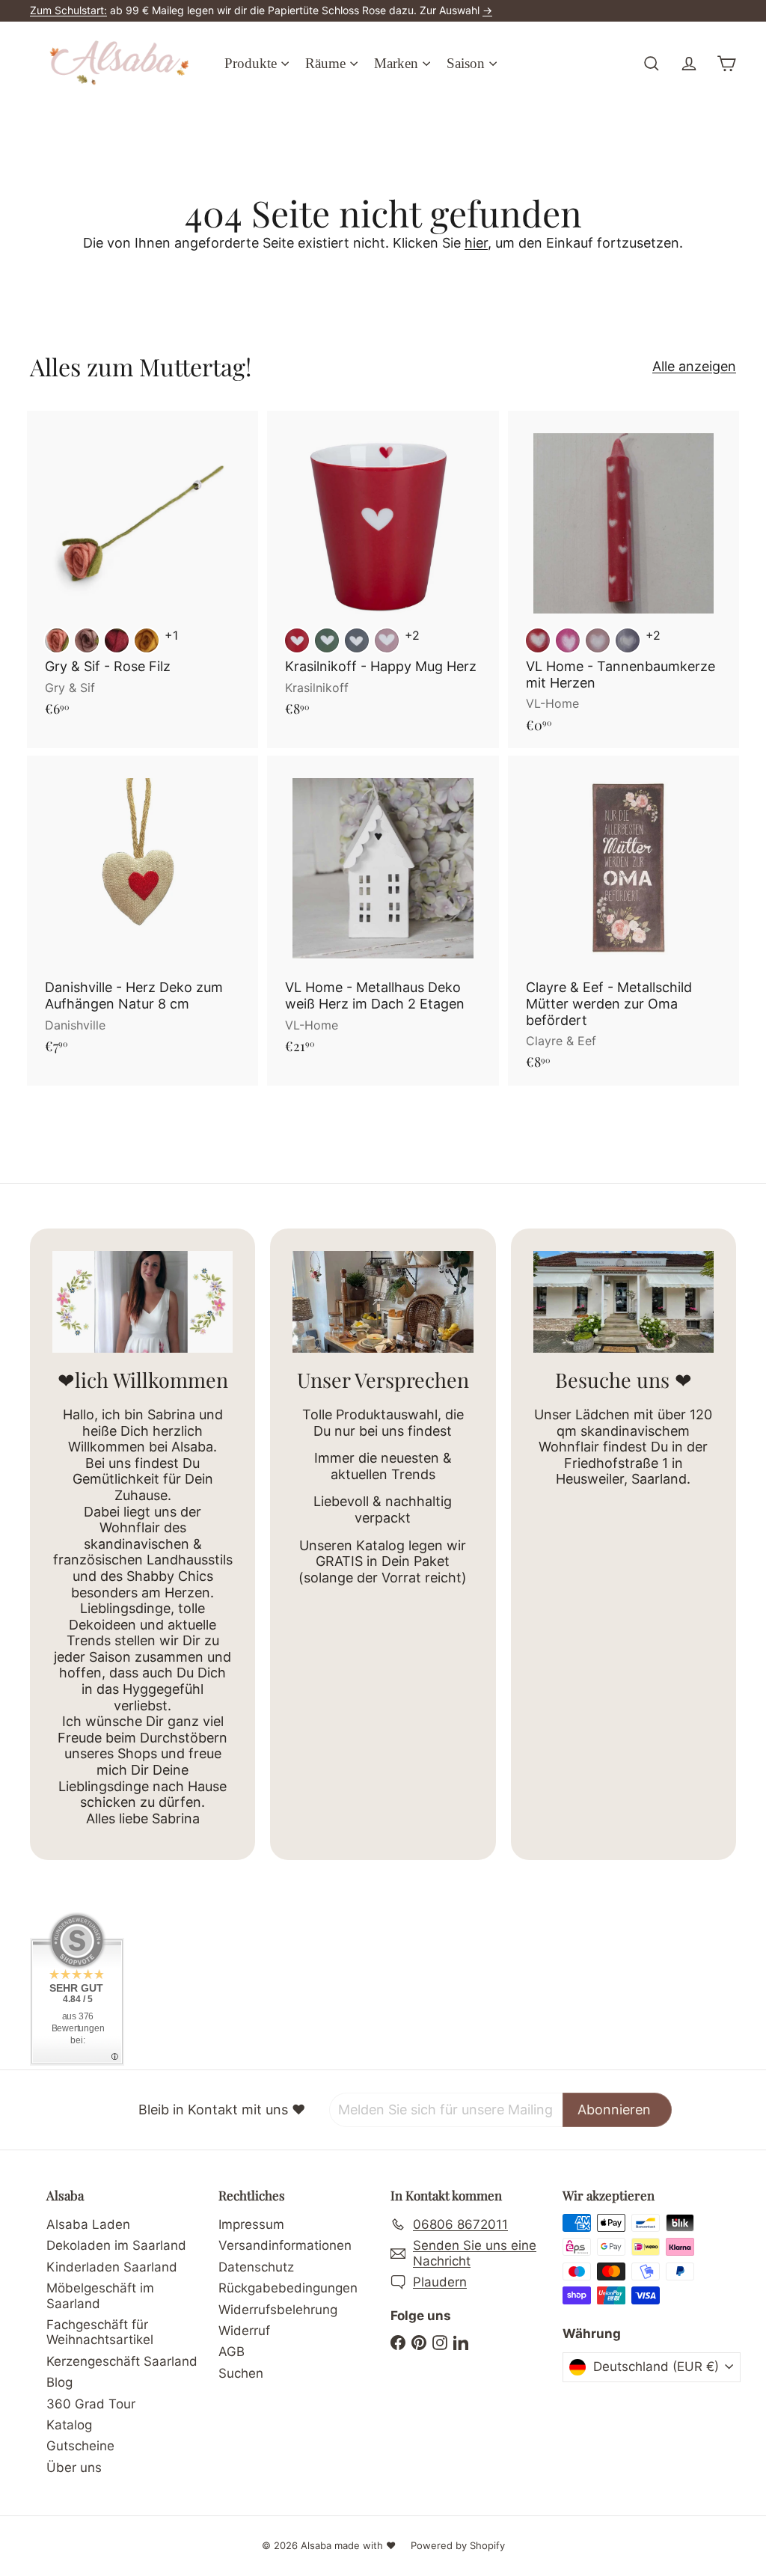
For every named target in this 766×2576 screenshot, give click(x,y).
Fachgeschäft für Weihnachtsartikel (100, 2332)
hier (476, 243)
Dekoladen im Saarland (116, 2245)
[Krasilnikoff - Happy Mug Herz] (383, 572)
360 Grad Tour (91, 2404)
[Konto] (689, 64)
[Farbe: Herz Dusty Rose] (387, 640)
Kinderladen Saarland (112, 2267)
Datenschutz (256, 2267)
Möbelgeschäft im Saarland (100, 2295)
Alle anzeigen (694, 366)
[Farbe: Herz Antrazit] (357, 640)
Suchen (241, 2373)
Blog (59, 2382)
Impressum (251, 2224)
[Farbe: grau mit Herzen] (628, 640)
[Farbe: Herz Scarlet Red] (297, 640)
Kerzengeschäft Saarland (122, 2361)
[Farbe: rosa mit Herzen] (598, 640)
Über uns (74, 2468)
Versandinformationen (285, 2245)
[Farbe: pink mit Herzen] (568, 640)
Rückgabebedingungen (288, 2288)
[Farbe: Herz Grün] (327, 640)
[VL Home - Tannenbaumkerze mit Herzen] (623, 579)
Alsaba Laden (88, 2224)
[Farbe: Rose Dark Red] (117, 640)
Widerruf (244, 2331)
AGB (232, 2352)
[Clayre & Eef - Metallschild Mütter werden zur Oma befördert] (623, 921)
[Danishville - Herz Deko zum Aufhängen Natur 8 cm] (143, 912)
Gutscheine (80, 2446)
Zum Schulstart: (68, 10)
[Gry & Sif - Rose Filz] (143, 572)
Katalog (69, 2425)
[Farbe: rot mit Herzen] (538, 640)
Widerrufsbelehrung (278, 2310)
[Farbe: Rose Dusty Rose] (87, 640)
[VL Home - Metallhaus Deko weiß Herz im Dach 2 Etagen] (383, 912)
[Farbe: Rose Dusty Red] (57, 640)
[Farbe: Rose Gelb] (147, 640)
